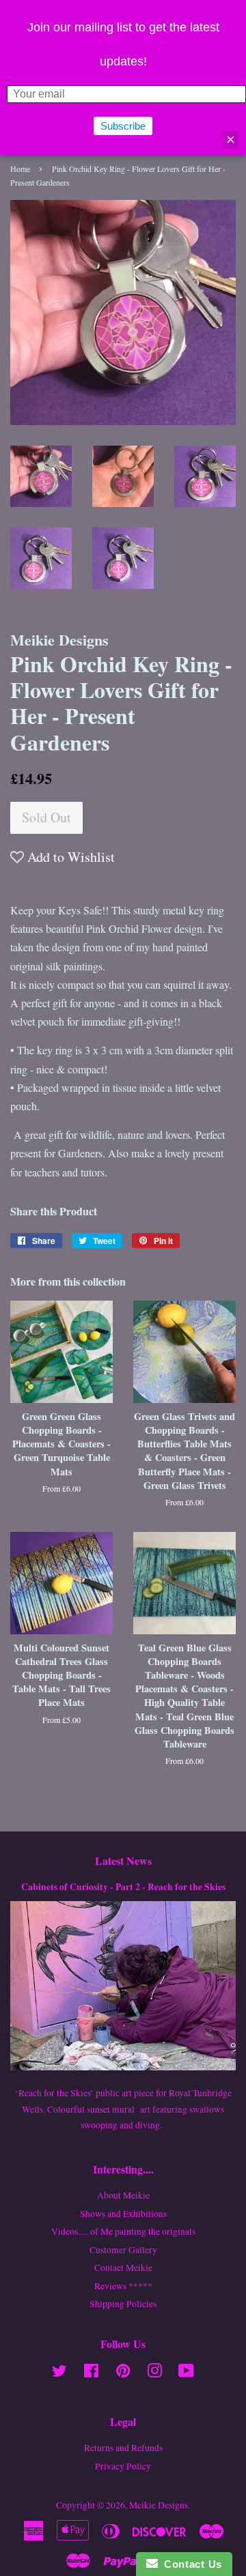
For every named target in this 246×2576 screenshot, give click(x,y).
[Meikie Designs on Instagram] (154, 2373)
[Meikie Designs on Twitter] (59, 2373)
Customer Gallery (123, 2250)
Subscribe (123, 126)
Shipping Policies (123, 2304)
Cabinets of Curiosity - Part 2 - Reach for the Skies (123, 1887)
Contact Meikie (123, 2268)
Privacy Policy (123, 2466)
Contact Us (190, 2564)
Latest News (123, 1861)
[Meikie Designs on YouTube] (186, 2373)
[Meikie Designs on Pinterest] (123, 2373)
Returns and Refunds (123, 2448)
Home (20, 169)
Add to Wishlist (69, 857)
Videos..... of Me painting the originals (123, 2231)
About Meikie (123, 2195)
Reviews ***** (123, 2286)
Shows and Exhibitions (123, 2214)
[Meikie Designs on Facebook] (91, 2373)
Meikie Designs (159, 2505)
